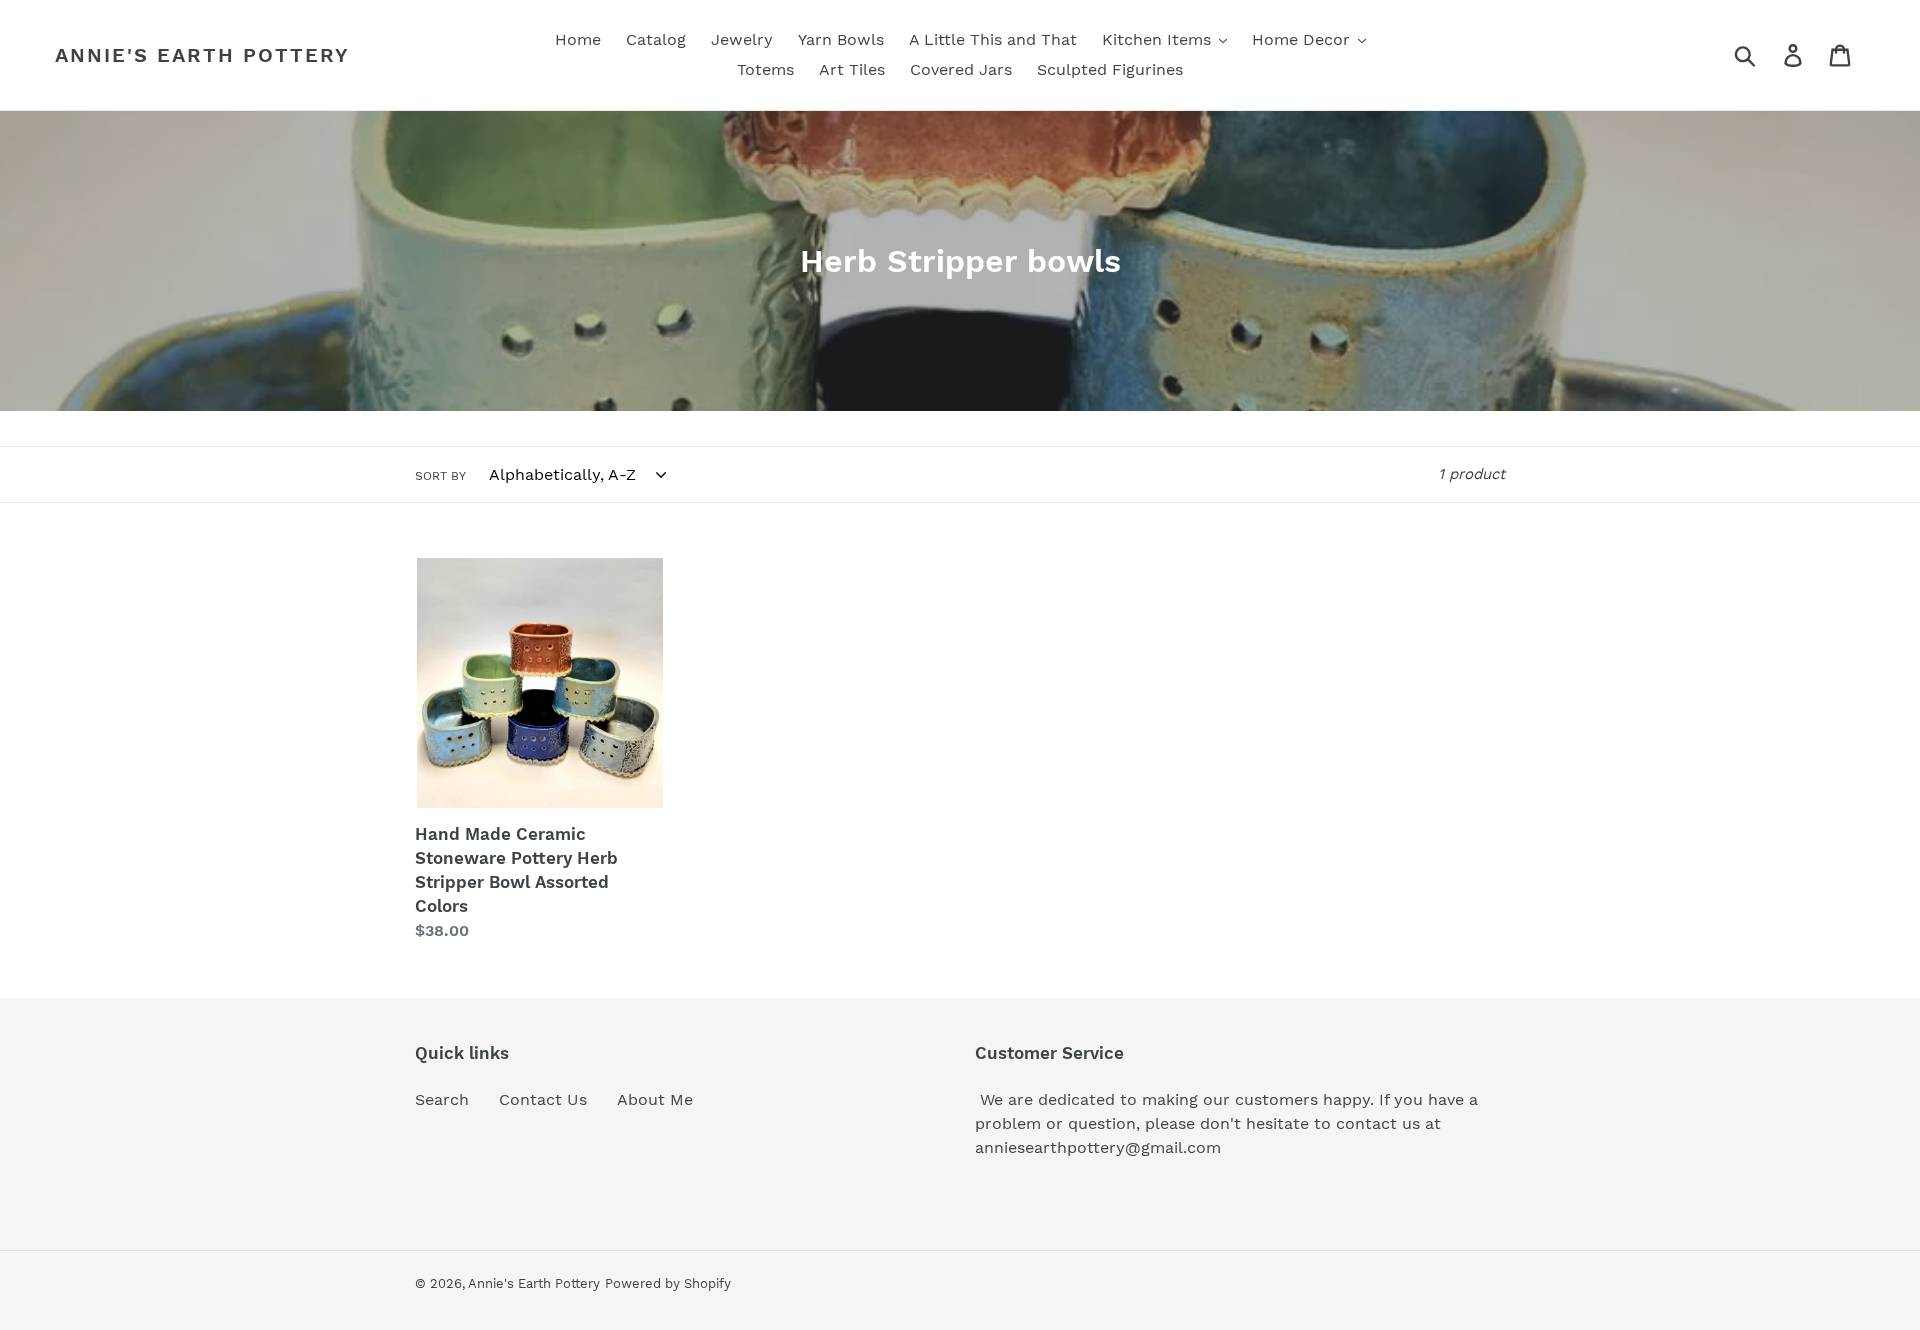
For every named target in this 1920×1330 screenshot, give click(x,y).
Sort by (440, 476)
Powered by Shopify (668, 1283)
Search (442, 1099)
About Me (655, 1099)
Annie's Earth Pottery (202, 55)
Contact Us (543, 1099)
